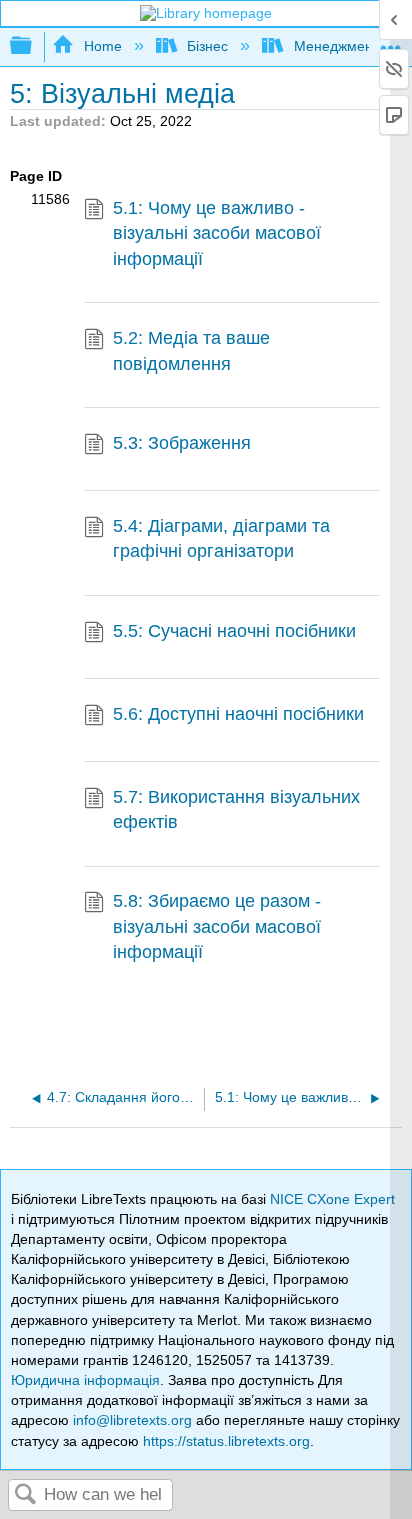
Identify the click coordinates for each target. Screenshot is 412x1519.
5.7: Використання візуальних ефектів (236, 809)
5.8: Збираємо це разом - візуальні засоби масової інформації (217, 926)
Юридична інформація (85, 1380)
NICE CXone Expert (332, 1199)
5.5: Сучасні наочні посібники (234, 631)
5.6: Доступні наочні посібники (238, 714)
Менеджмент (336, 46)
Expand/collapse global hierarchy (34, 46)
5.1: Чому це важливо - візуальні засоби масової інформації (217, 233)
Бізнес (207, 46)
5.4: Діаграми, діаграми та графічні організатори (221, 538)
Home (102, 46)
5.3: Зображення (182, 443)
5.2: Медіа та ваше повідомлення (191, 350)
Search (26, 1495)
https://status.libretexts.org (226, 1441)
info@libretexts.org (132, 1420)
